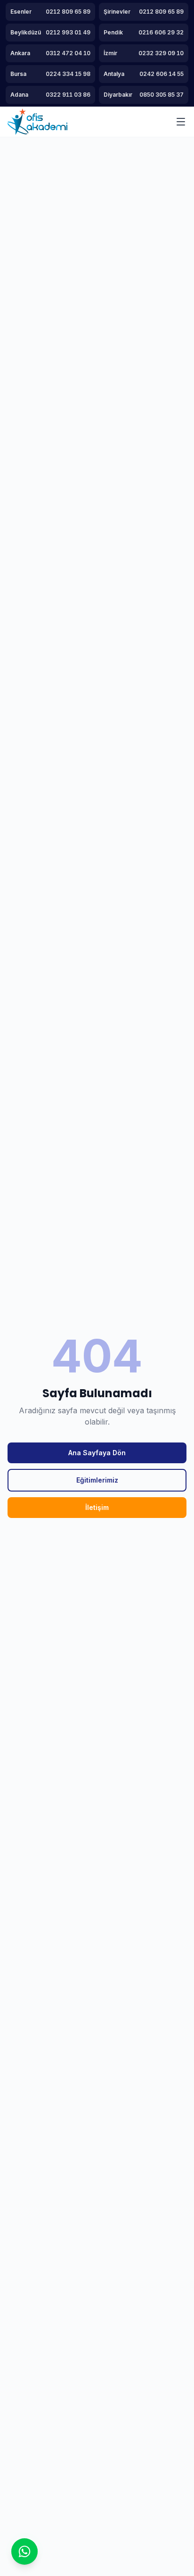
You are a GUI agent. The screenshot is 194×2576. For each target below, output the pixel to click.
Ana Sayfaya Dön (97, 1453)
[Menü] (181, 122)
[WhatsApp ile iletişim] (24, 2551)
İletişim (97, 1507)
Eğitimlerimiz (97, 1480)
